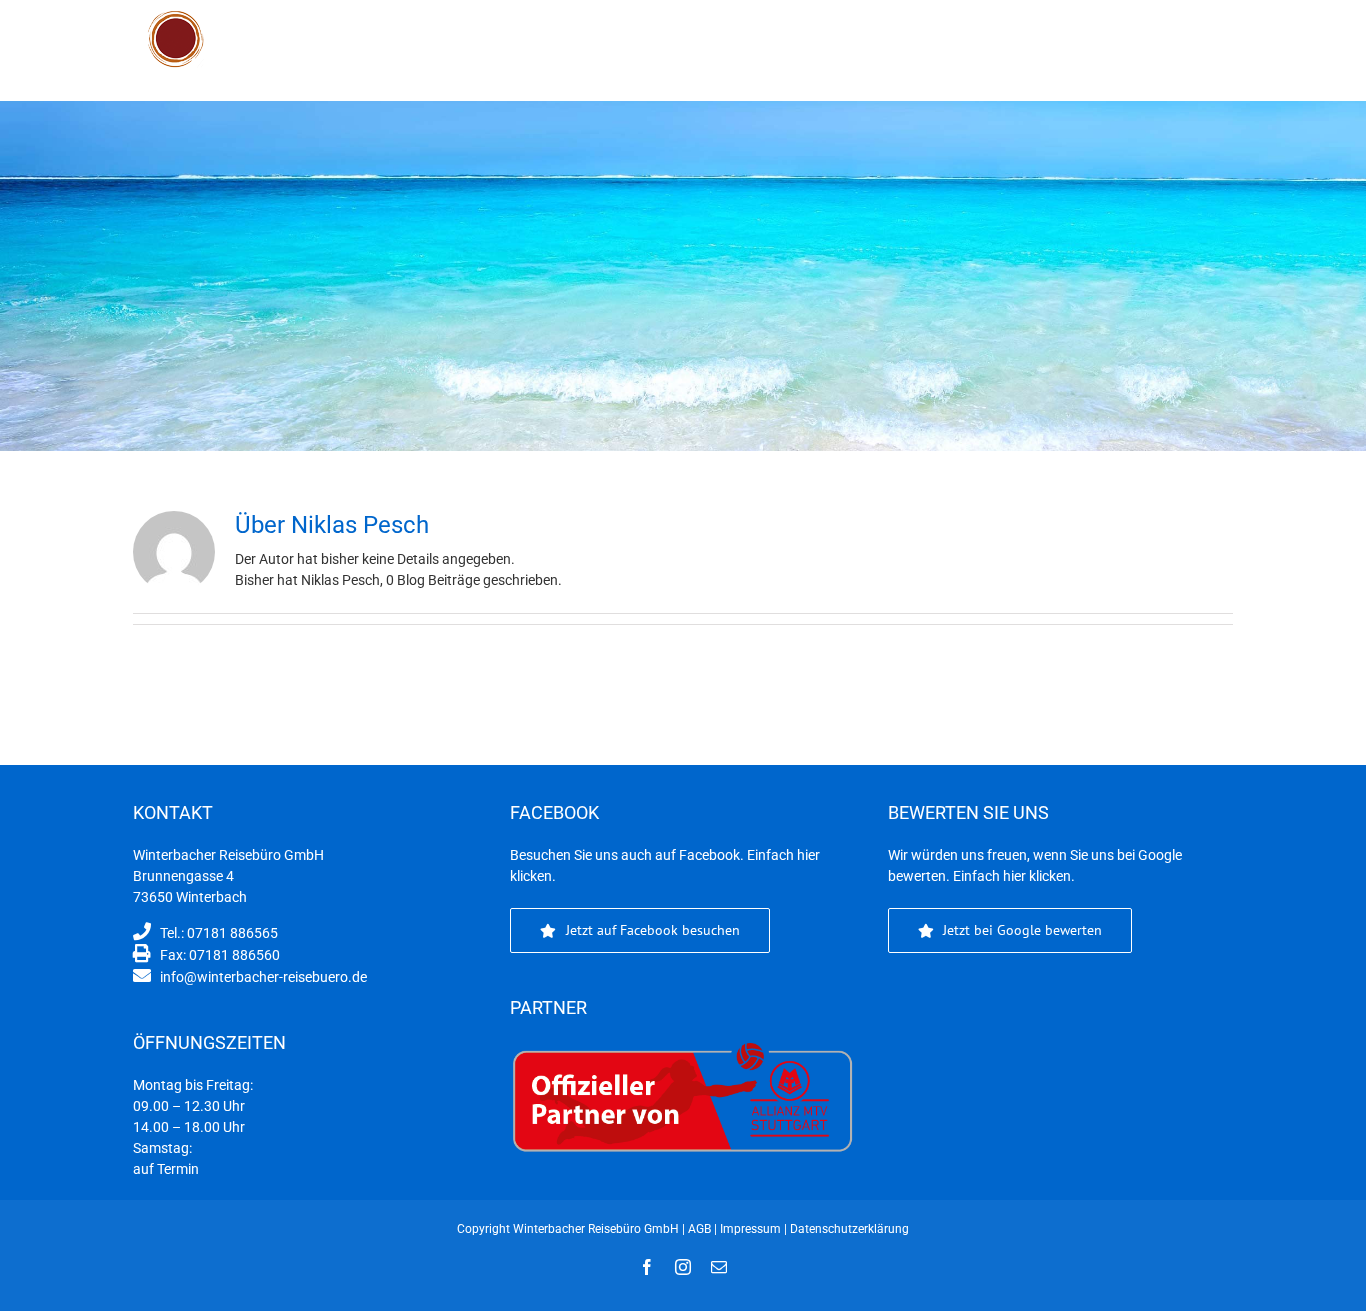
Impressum (750, 1229)
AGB (699, 1229)
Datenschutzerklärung (849, 1229)
